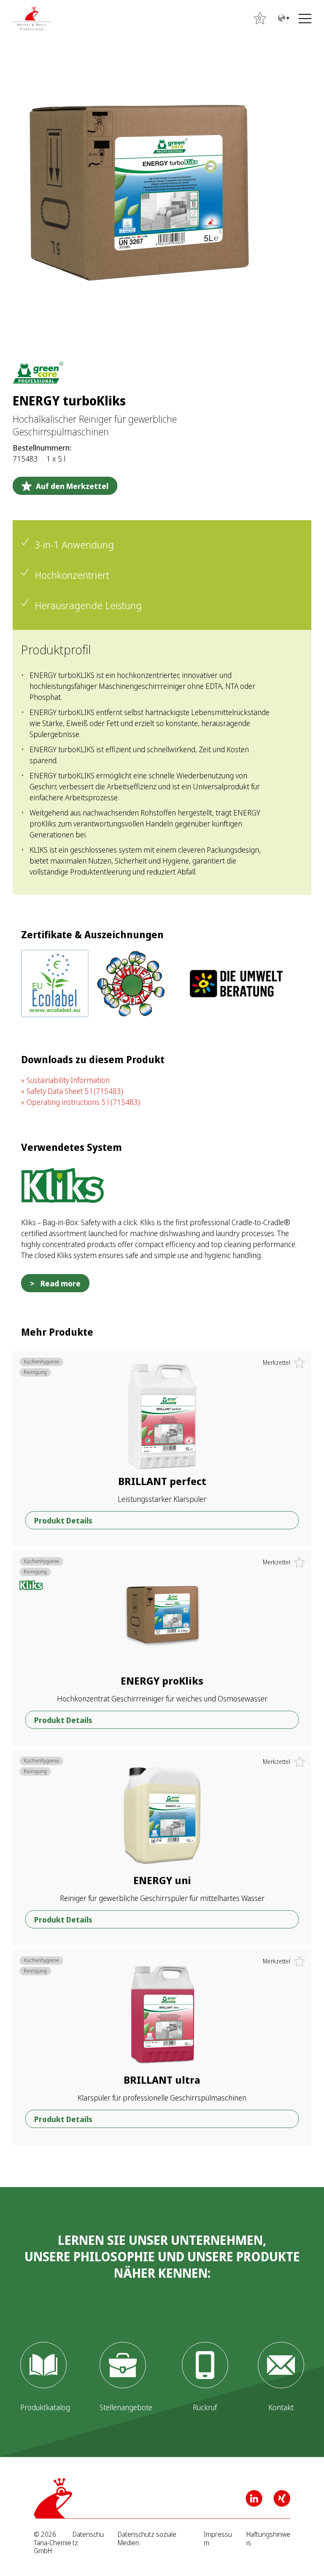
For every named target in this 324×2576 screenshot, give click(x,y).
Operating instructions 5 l (83, 1102)
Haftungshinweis (268, 2538)
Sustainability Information (68, 1080)
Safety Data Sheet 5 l (75, 1091)
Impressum (218, 2538)
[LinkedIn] (254, 2498)
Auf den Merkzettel (72, 486)
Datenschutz (88, 2538)
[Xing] (282, 2498)
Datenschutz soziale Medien (147, 2538)
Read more (61, 1283)
